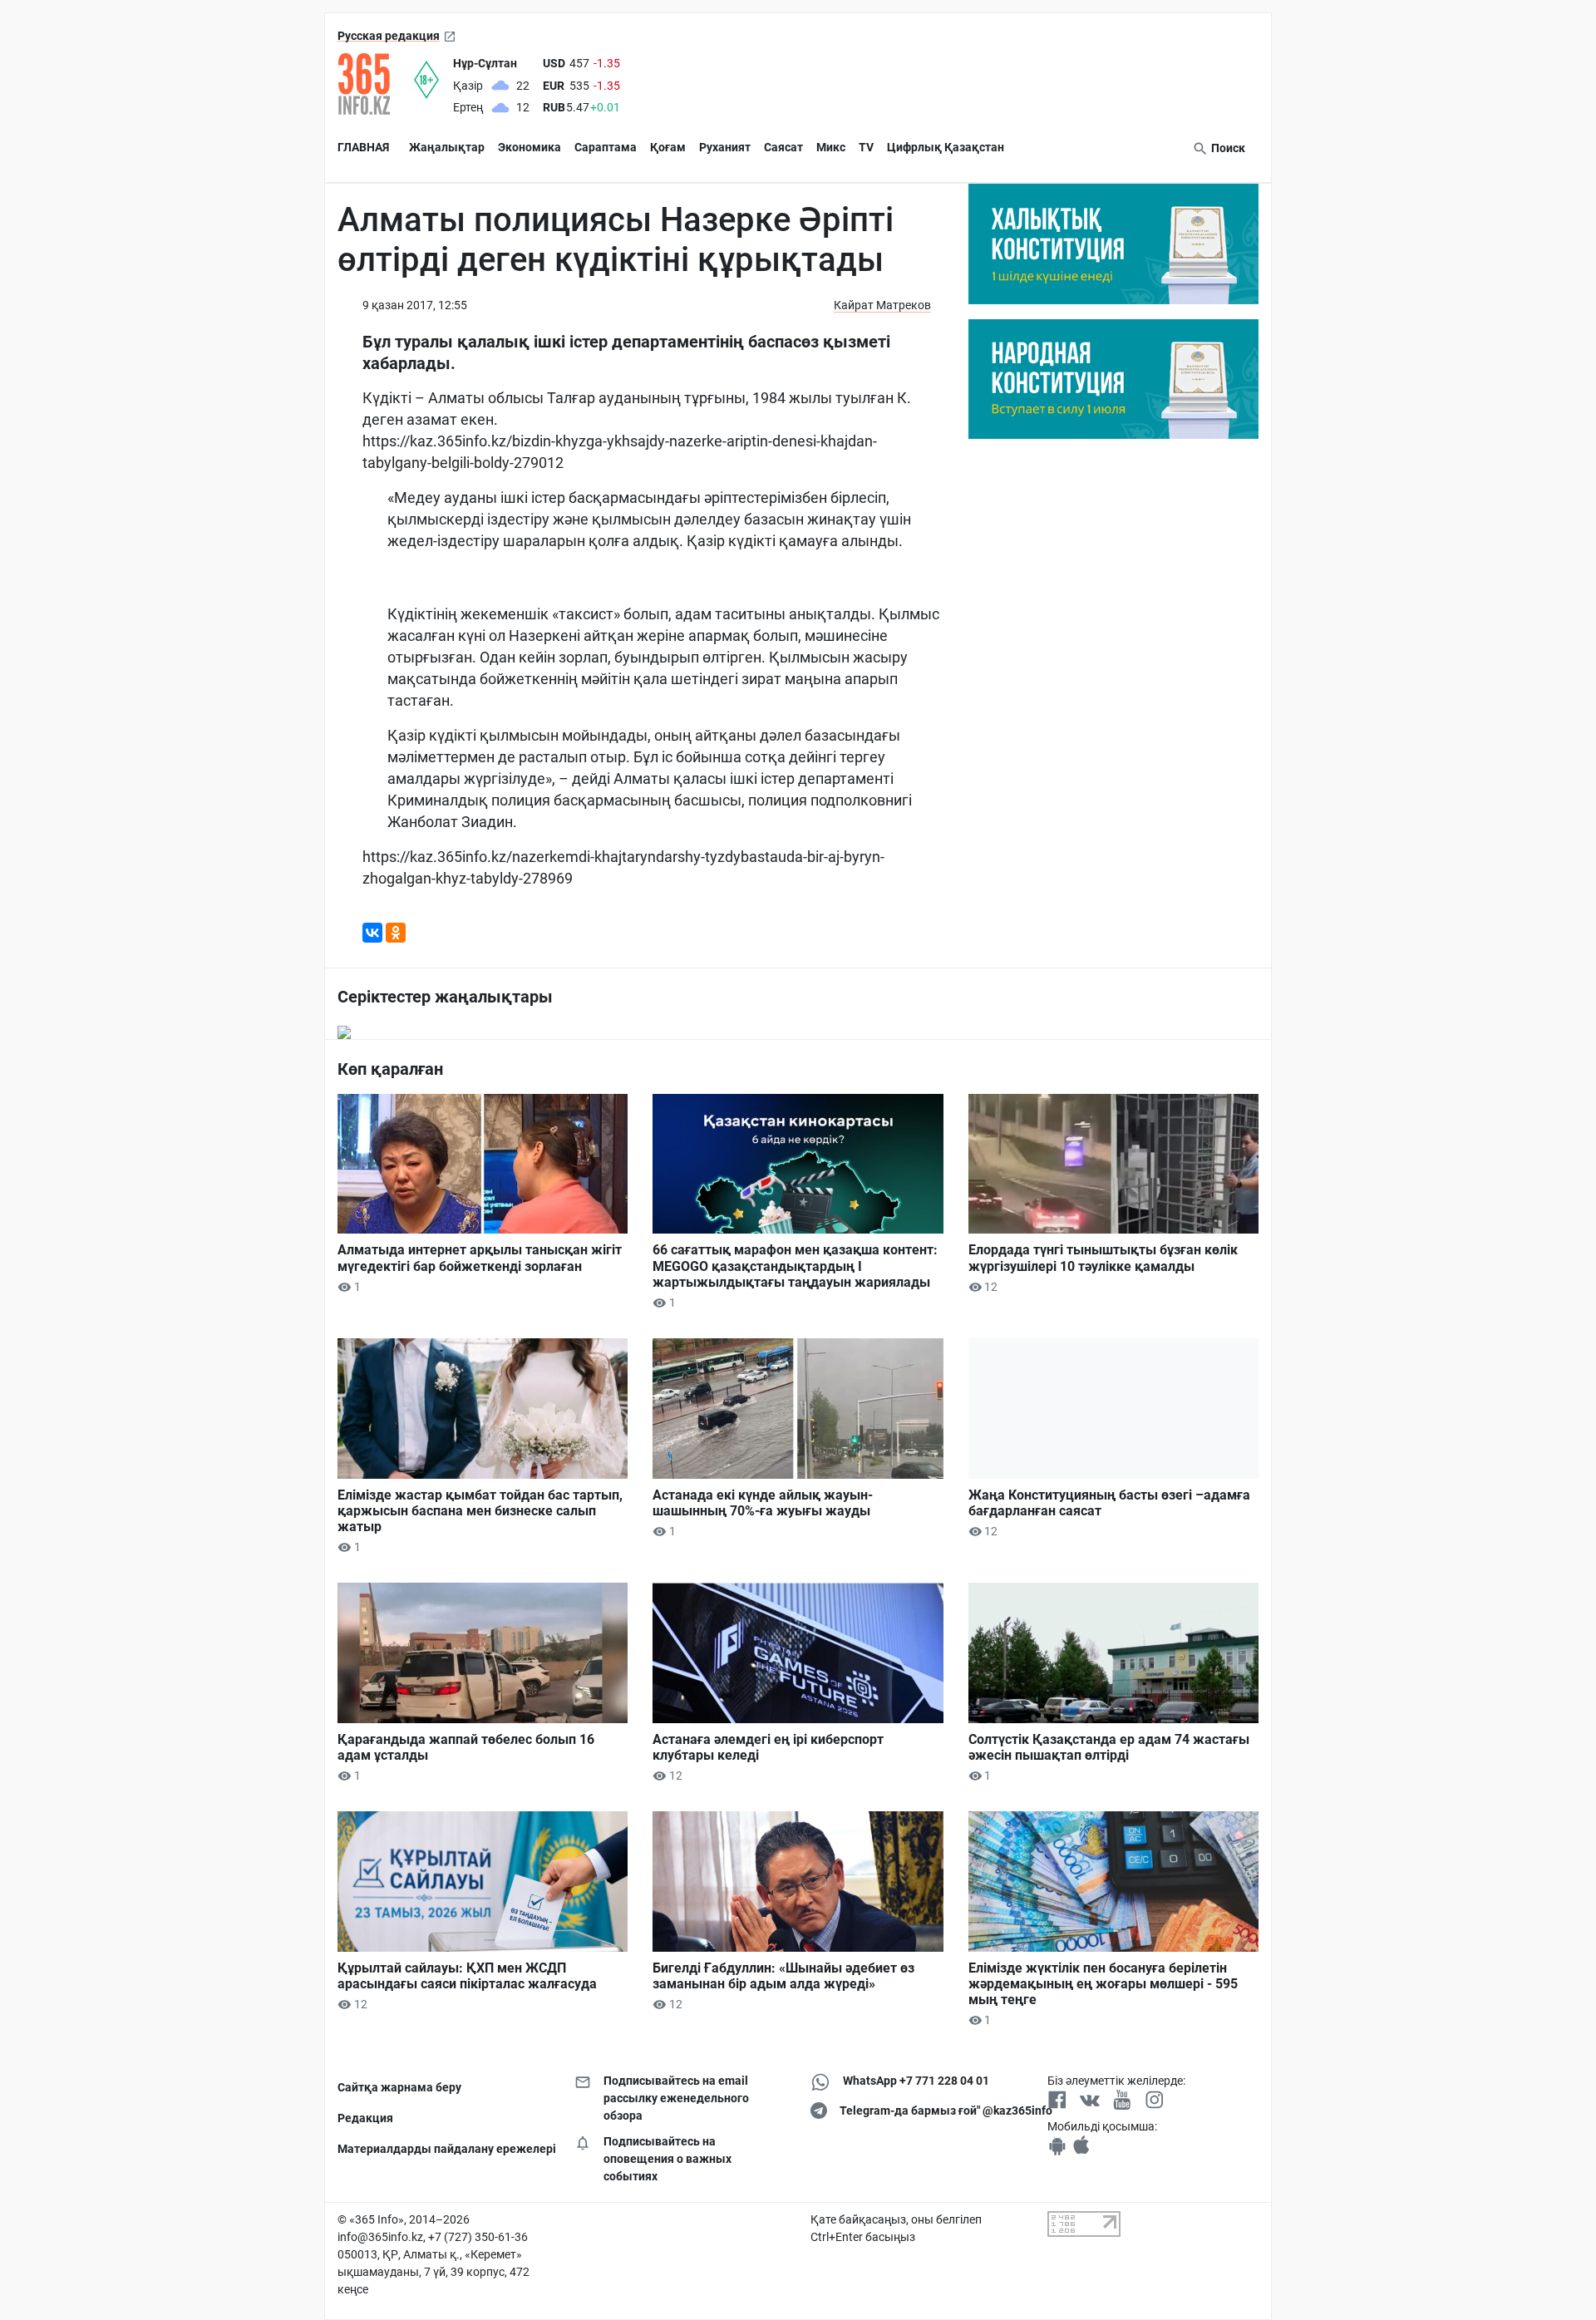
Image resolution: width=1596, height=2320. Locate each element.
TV (866, 147)
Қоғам (668, 147)
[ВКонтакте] (372, 933)
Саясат (783, 147)
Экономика (530, 147)
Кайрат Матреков (882, 305)
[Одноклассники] (396, 933)
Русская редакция (389, 36)
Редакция (365, 2118)
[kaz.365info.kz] (376, 84)
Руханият (725, 147)
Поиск (1227, 148)
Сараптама (606, 147)
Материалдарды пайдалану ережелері (443, 2149)
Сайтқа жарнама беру (399, 2087)
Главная (363, 147)
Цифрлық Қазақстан (946, 147)
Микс (831, 147)
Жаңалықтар (447, 147)
